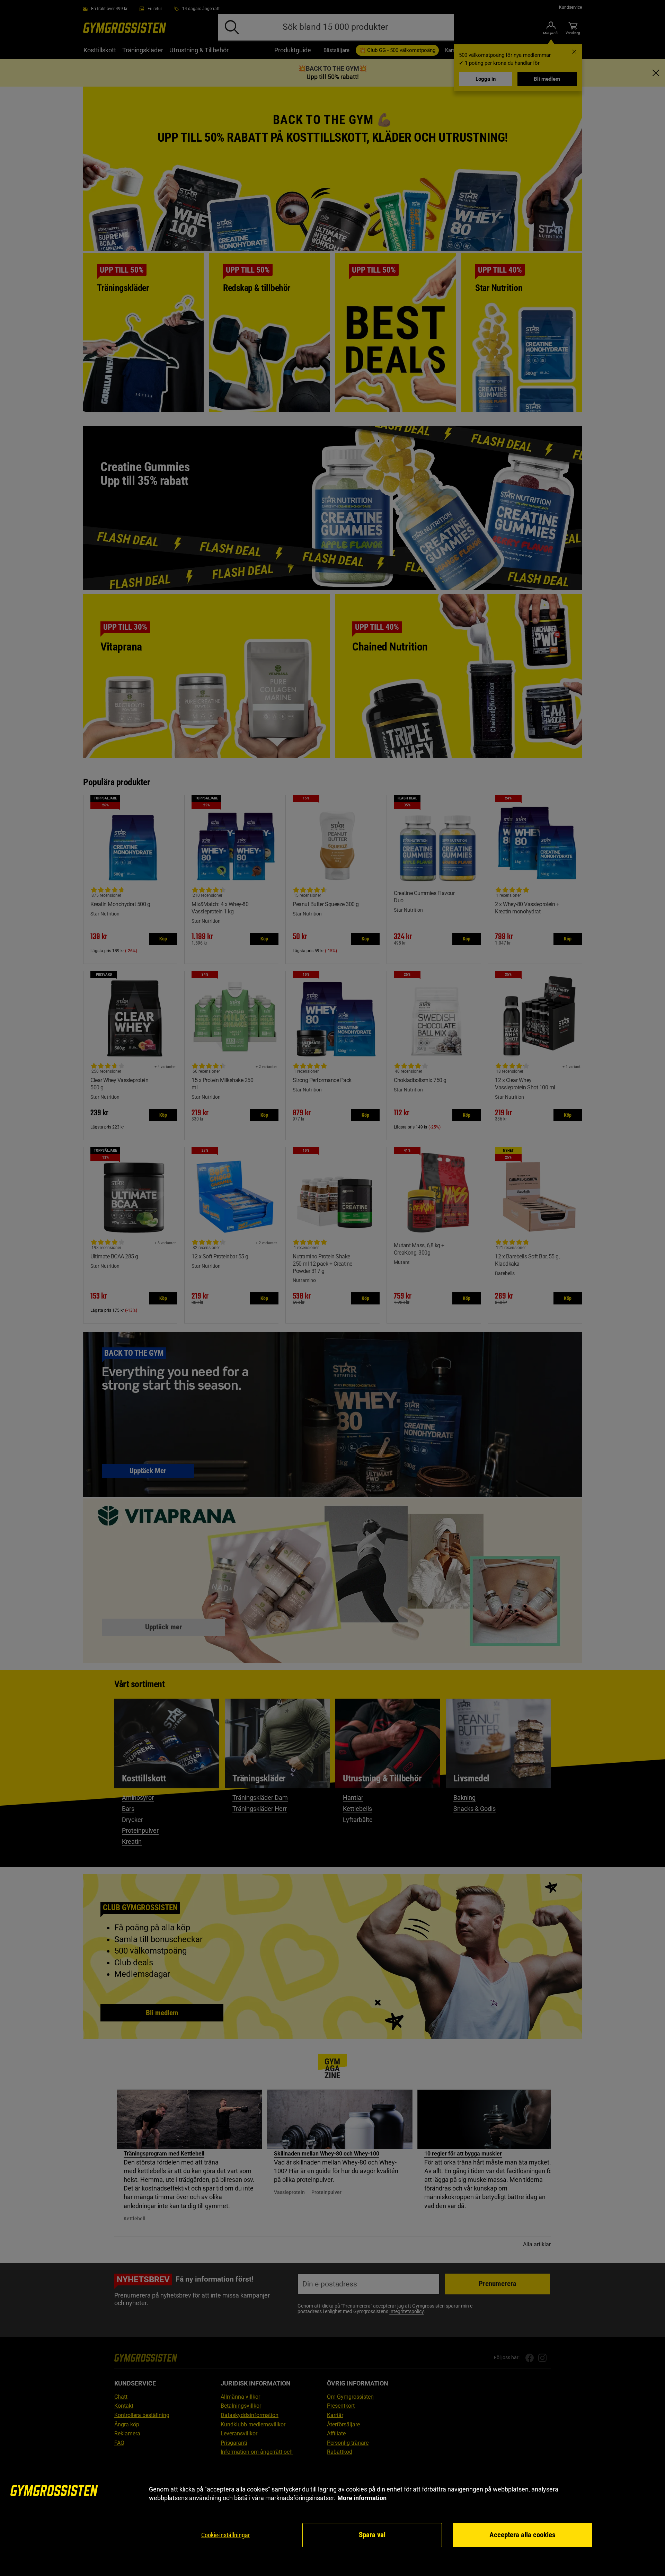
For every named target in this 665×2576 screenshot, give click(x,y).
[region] (332, 2517)
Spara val (372, 2535)
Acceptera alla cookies (522, 2535)
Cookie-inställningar (225, 2535)
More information (362, 2498)
